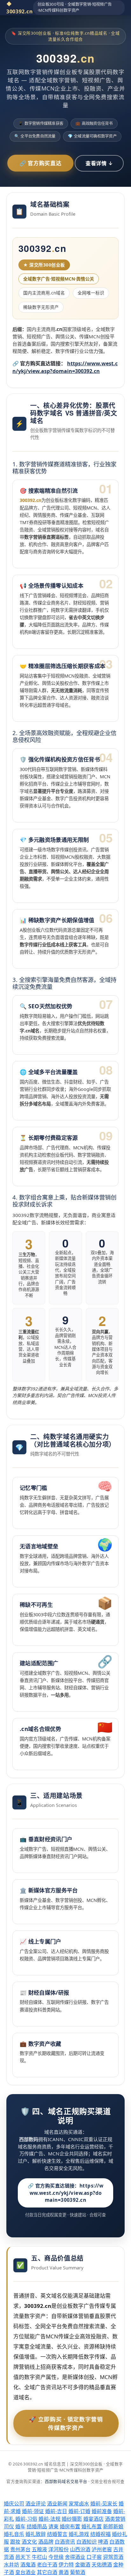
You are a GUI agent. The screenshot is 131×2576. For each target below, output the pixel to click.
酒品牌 (46, 2542)
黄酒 (64, 2572)
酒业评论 (36, 2504)
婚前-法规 (49, 2519)
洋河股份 (59, 2549)
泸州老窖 (102, 2549)
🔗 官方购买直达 (40, 163)
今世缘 (56, 2557)
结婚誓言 (57, 2534)
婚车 (20, 2526)
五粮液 (39, 2549)
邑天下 (23, 2557)
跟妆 (15, 2542)
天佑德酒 (102, 2565)
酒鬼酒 (28, 2565)
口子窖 (94, 2557)
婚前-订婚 (79, 2511)
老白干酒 (47, 2565)
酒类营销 (115, 2519)
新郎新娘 (113, 2526)
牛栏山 (39, 2557)
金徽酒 (83, 2565)
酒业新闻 (57, 2504)
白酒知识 (86, 2542)
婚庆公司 (14, 2504)
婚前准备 (102, 2511)
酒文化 (29, 2542)
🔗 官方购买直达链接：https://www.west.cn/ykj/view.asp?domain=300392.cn (65, 2193)
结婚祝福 (100, 2534)
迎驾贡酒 (113, 2557)
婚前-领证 (33, 2511)
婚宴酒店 (93, 2519)
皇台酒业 (25, 2572)
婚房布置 (70, 2526)
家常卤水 (79, 2504)
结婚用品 (37, 2526)
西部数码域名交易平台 (66, 2481)
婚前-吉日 (56, 2511)
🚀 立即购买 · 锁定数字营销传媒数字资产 (66, 2423)
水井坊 (11, 2565)
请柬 (53, 2526)
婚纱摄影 (72, 2519)
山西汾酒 (80, 2549)
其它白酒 (47, 2572)
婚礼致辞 (36, 2534)
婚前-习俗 (26, 2519)
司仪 (9, 2526)
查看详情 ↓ (99, 163)
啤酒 (103, 2542)
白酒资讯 (65, 2542)
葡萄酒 (78, 2572)
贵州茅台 (20, 2549)
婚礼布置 (92, 2526)
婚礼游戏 (79, 2534)
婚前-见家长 (104, 2504)
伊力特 (66, 2565)
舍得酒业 (75, 2557)
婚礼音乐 (14, 2534)
